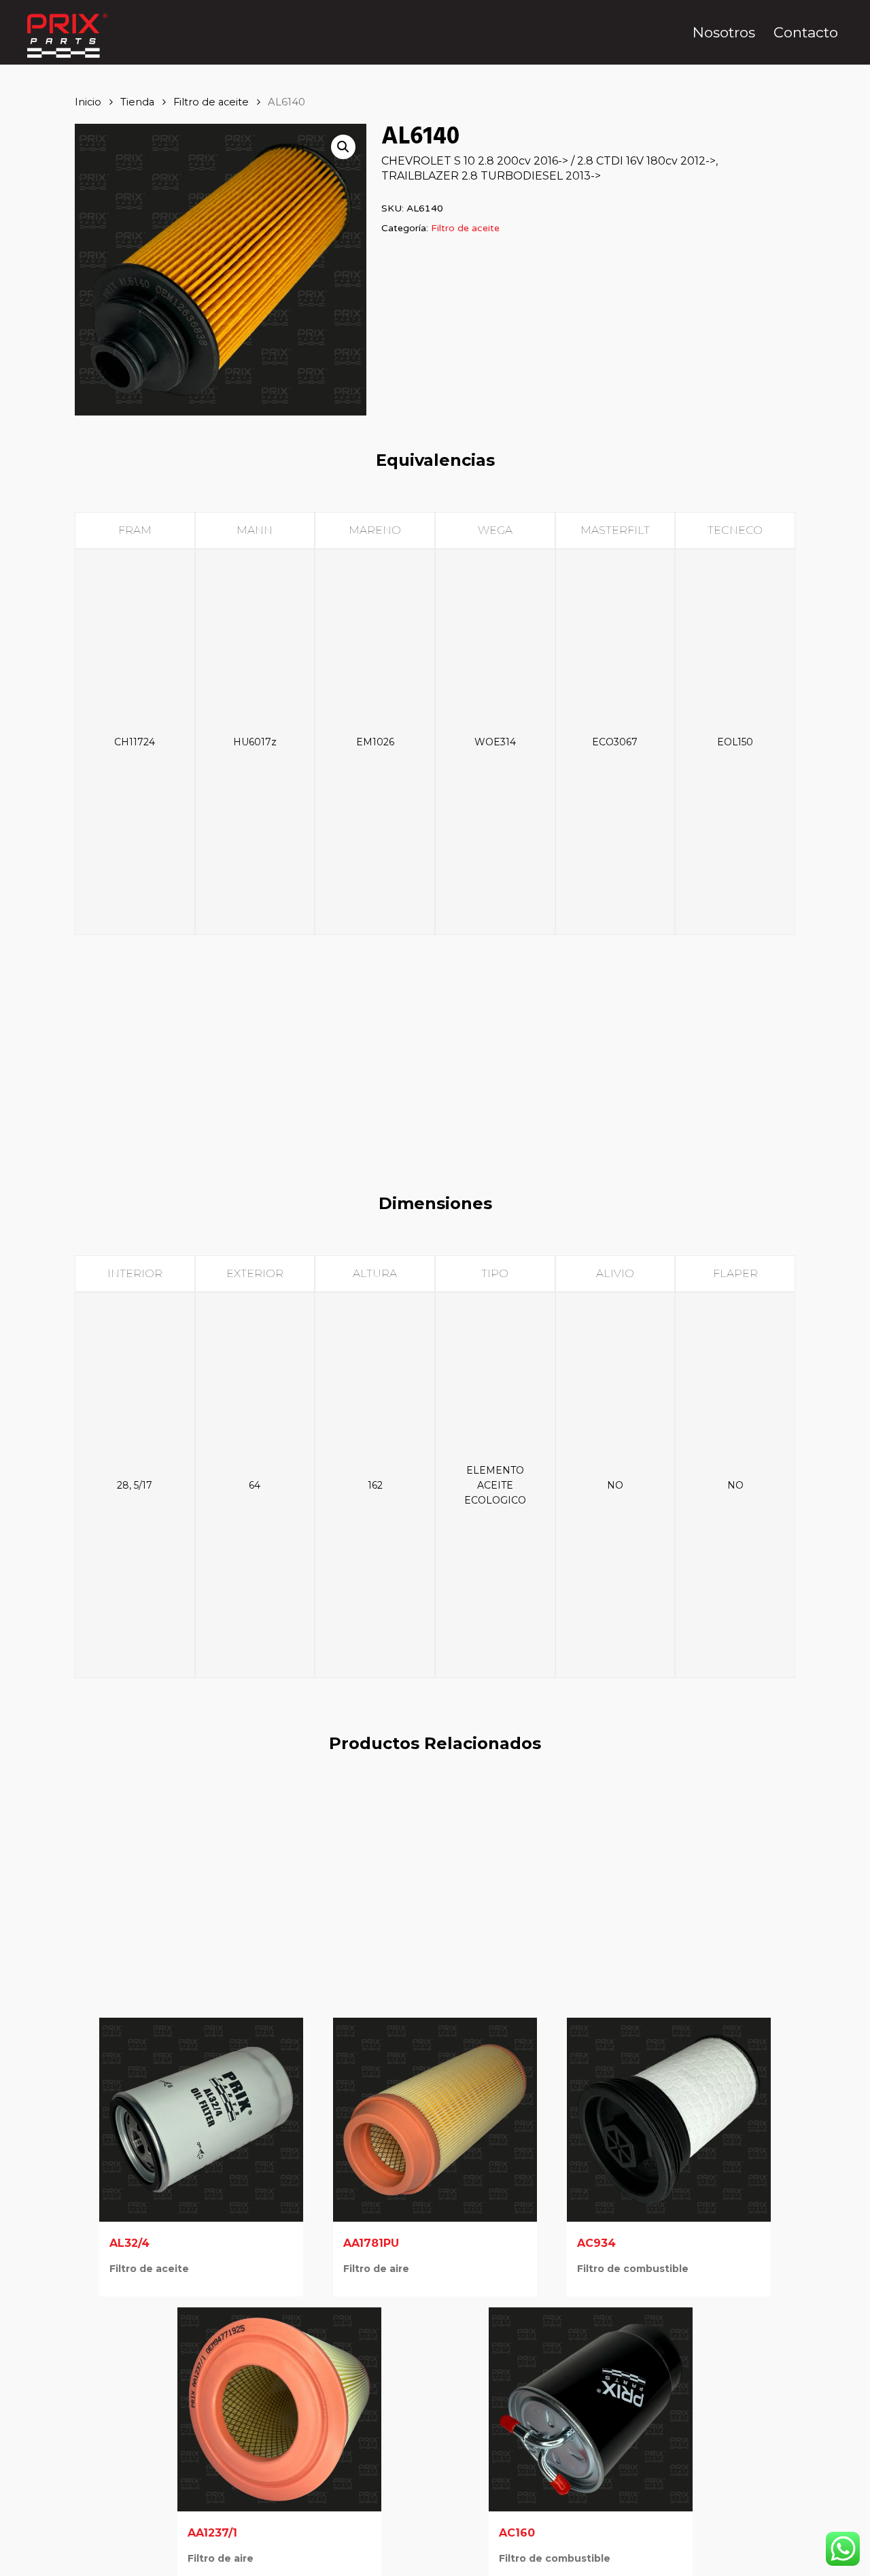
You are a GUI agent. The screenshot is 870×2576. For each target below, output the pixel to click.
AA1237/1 (212, 2533)
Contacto (806, 32)
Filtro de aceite (211, 102)
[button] (343, 147)
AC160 (517, 2533)
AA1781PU (371, 2243)
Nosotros (724, 32)
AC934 (596, 2243)
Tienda (137, 102)
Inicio (88, 102)
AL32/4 (129, 2243)
